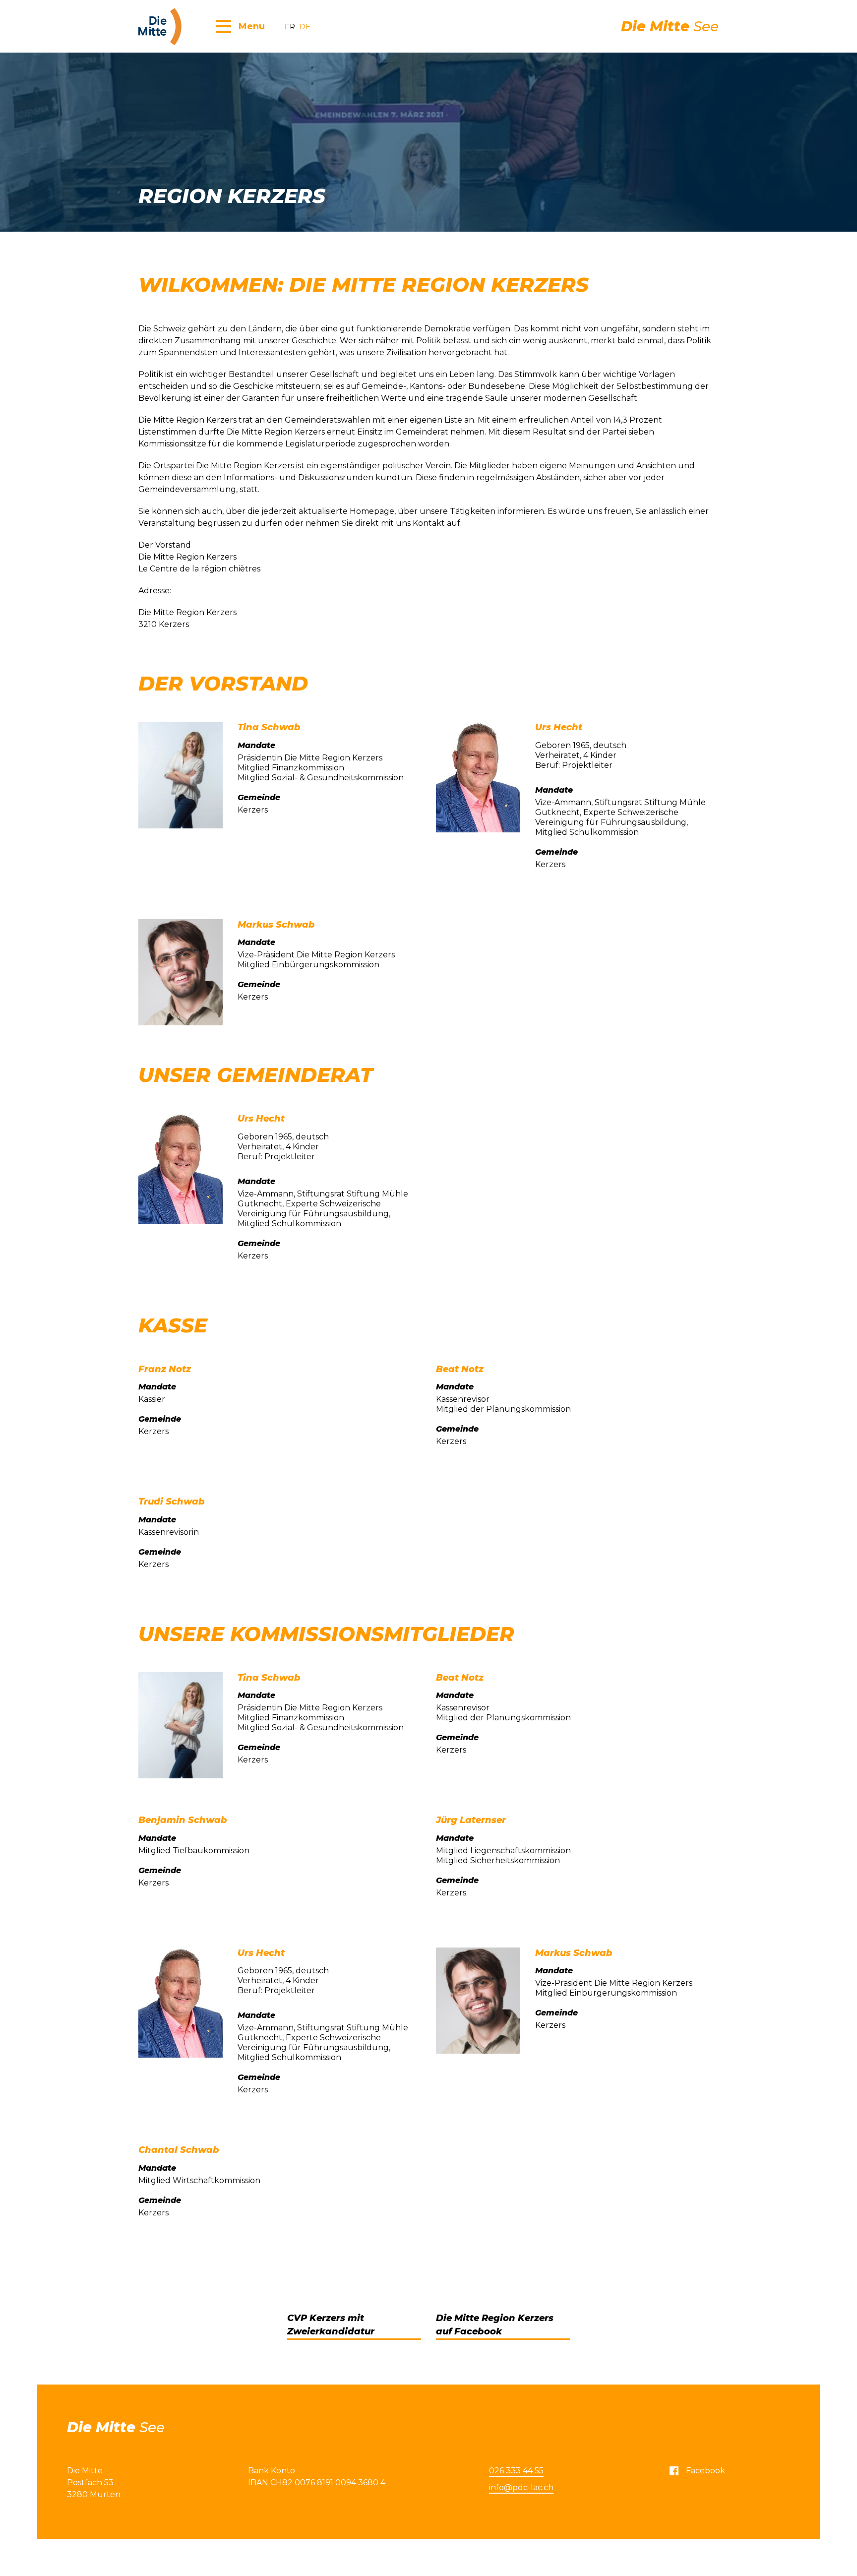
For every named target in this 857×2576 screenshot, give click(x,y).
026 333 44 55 (516, 2471)
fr (290, 27)
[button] (241, 26)
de (305, 27)
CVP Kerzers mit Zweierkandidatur (331, 2325)
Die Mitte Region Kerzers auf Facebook (495, 2325)
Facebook (705, 2471)
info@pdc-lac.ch (521, 2487)
